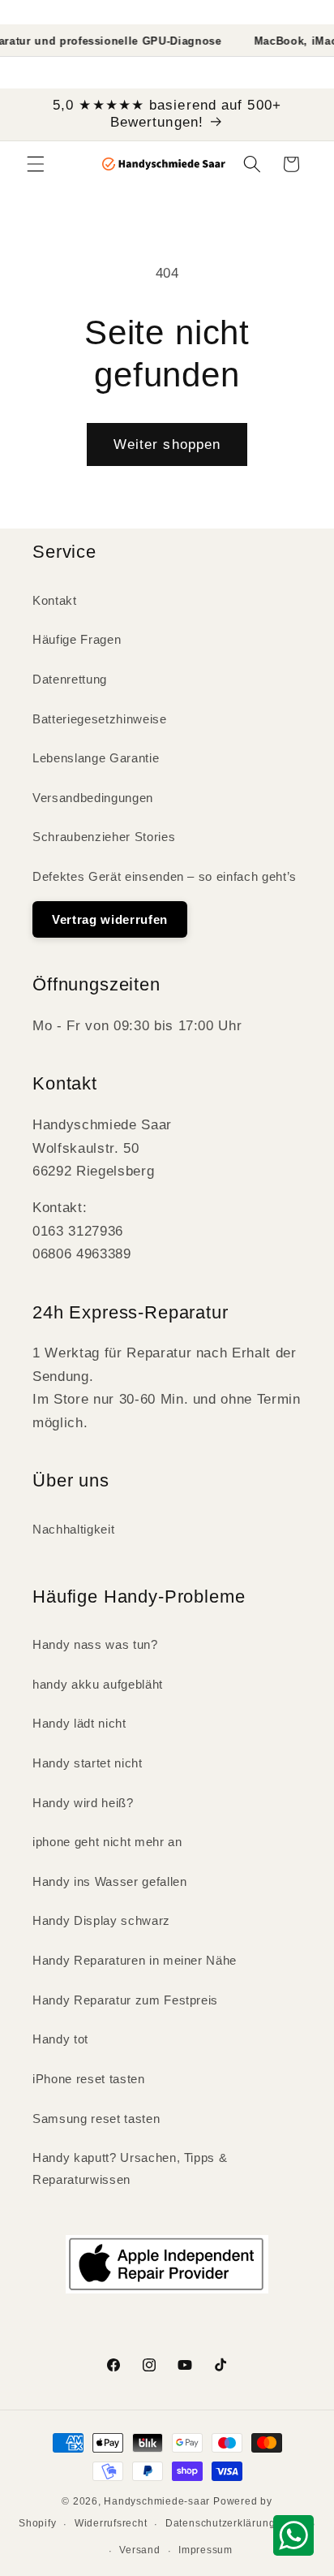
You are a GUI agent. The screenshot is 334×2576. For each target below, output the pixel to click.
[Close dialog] (317, 1181)
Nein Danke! (167, 1400)
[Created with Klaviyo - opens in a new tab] (167, 1466)
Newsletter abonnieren (167, 1360)
